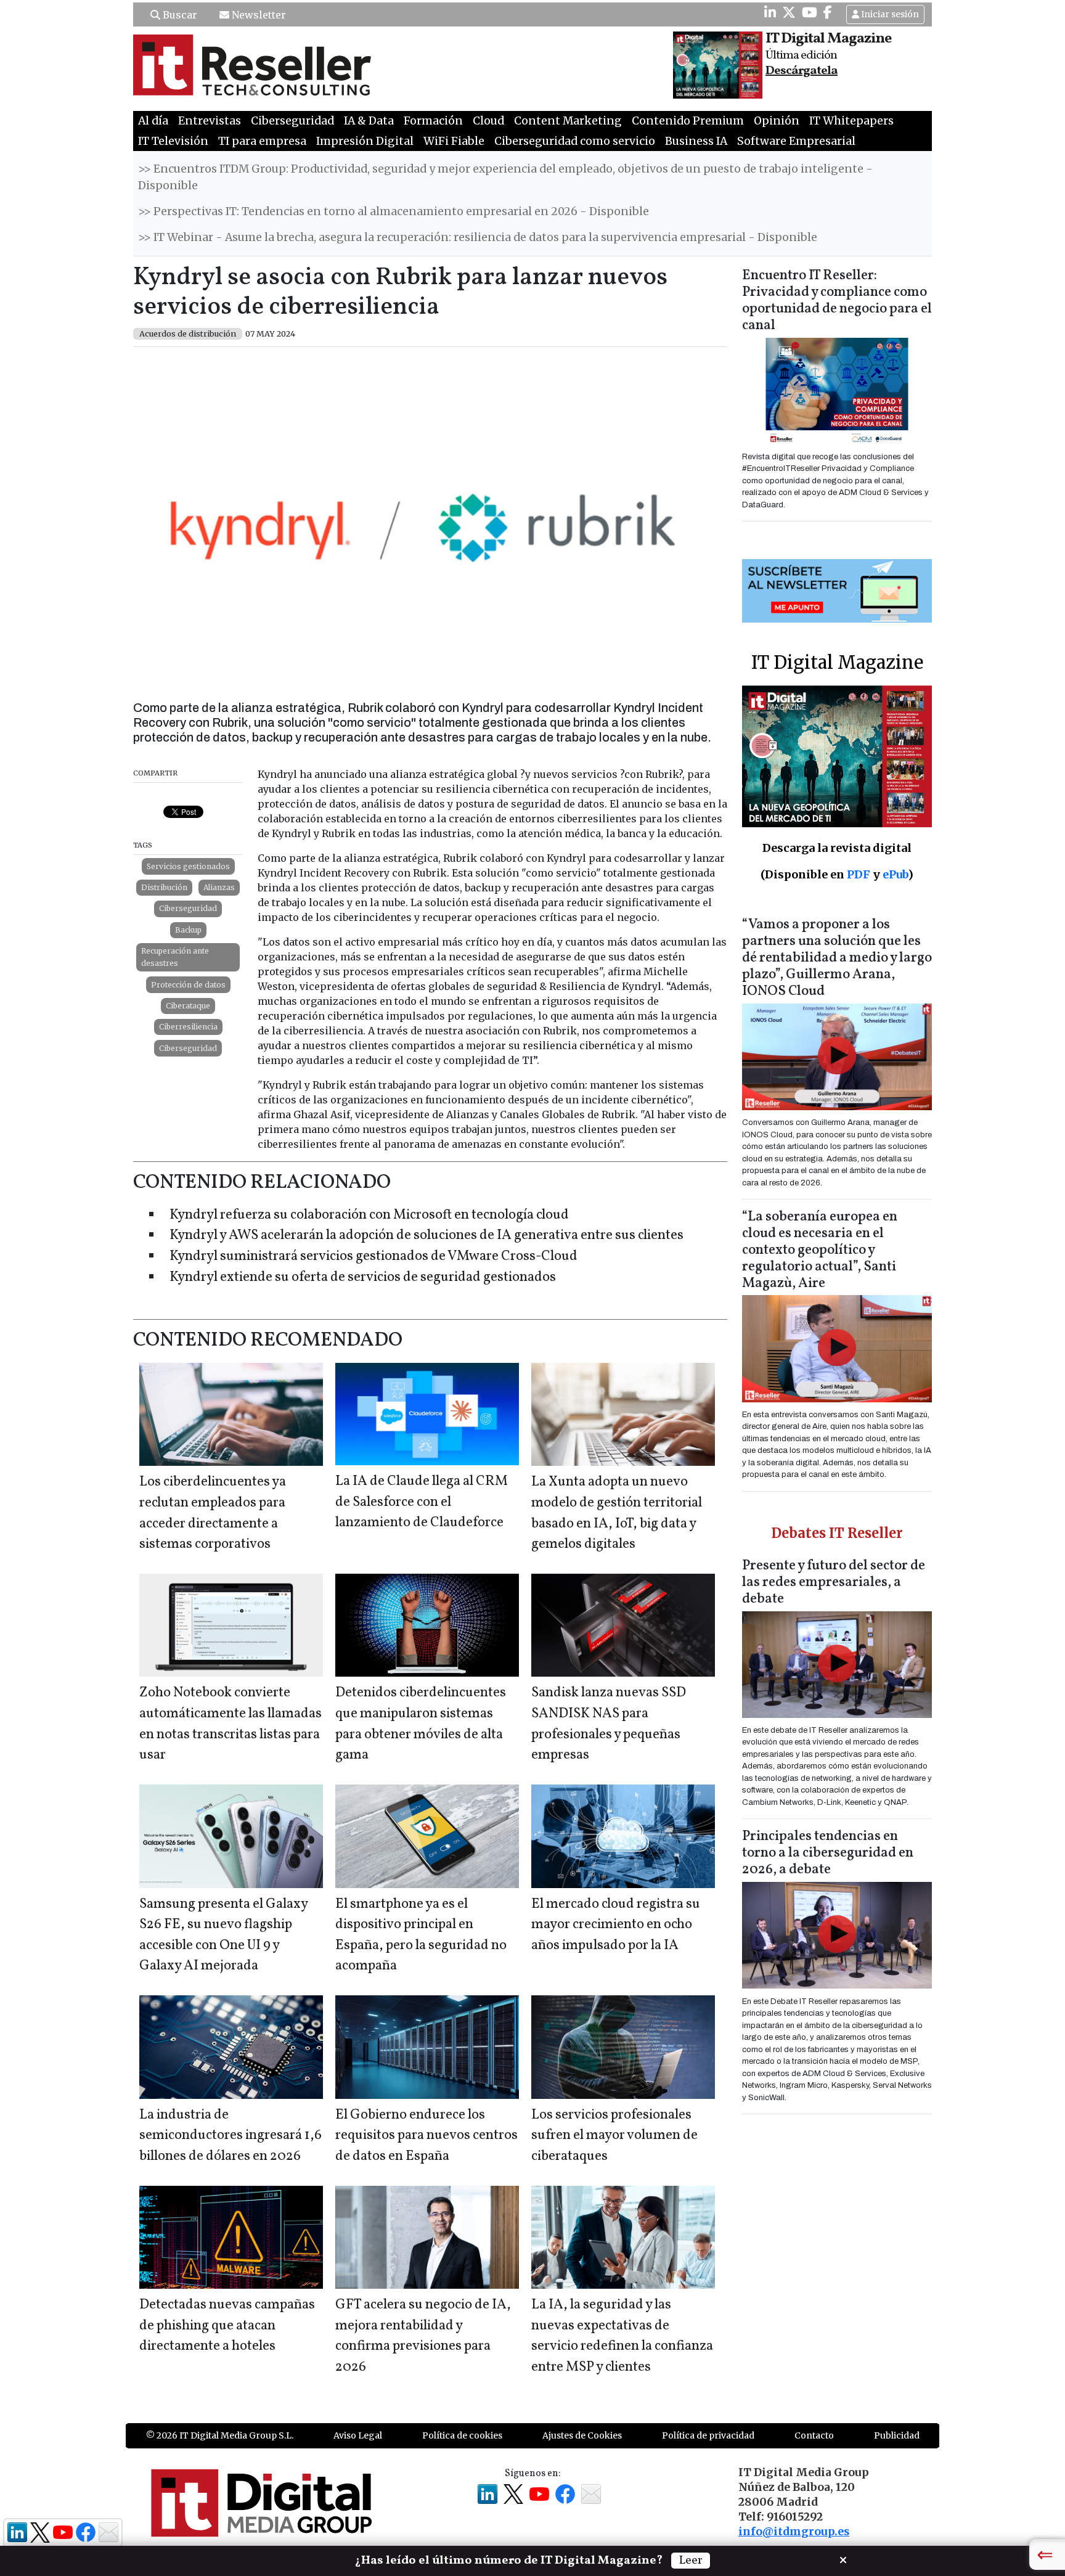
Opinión (777, 121)
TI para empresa (262, 141)
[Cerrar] (843, 2559)
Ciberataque (188, 1006)
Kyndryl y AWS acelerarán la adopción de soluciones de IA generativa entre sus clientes (426, 1236)
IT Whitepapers (851, 121)
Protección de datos (188, 985)
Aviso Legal (358, 2435)
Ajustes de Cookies (582, 2435)
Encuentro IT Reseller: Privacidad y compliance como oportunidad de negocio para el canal (837, 301)
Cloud (488, 121)
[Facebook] (828, 12)
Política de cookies (462, 2435)
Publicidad (897, 2435)
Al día (153, 121)
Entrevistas (210, 121)
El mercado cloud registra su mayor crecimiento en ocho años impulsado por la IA (616, 1925)
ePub (895, 874)
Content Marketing (568, 121)
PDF (859, 874)
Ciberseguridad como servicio (575, 141)
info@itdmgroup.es (794, 2532)
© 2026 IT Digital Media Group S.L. (220, 2435)
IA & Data (369, 121)
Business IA (696, 141)
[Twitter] (789, 12)
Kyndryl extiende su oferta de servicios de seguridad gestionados (363, 1278)
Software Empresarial (796, 141)
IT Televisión (173, 141)
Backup (188, 930)
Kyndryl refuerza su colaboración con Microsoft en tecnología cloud (369, 1215)
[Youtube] (810, 12)
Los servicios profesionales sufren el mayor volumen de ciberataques (614, 2136)
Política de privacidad (708, 2435)
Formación (433, 121)
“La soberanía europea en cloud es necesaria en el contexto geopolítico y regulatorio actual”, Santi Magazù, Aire (820, 1250)
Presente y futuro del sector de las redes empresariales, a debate (834, 1583)
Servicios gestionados (188, 866)
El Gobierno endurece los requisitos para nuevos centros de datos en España (426, 2136)
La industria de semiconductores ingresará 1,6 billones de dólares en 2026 (231, 2136)
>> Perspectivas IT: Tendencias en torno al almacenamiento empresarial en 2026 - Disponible (394, 211)
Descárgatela (802, 71)
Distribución (164, 887)
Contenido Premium (688, 121)
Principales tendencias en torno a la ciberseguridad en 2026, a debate (828, 1853)
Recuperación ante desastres (175, 957)
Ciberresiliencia (188, 1027)
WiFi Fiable (454, 141)
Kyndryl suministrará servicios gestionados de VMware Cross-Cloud (373, 1257)
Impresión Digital (365, 141)
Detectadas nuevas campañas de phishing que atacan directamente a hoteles (227, 2326)
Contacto (814, 2435)
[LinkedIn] (770, 12)
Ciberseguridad (292, 121)
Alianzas (219, 887)
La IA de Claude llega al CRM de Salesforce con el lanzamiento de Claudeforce (422, 1502)
